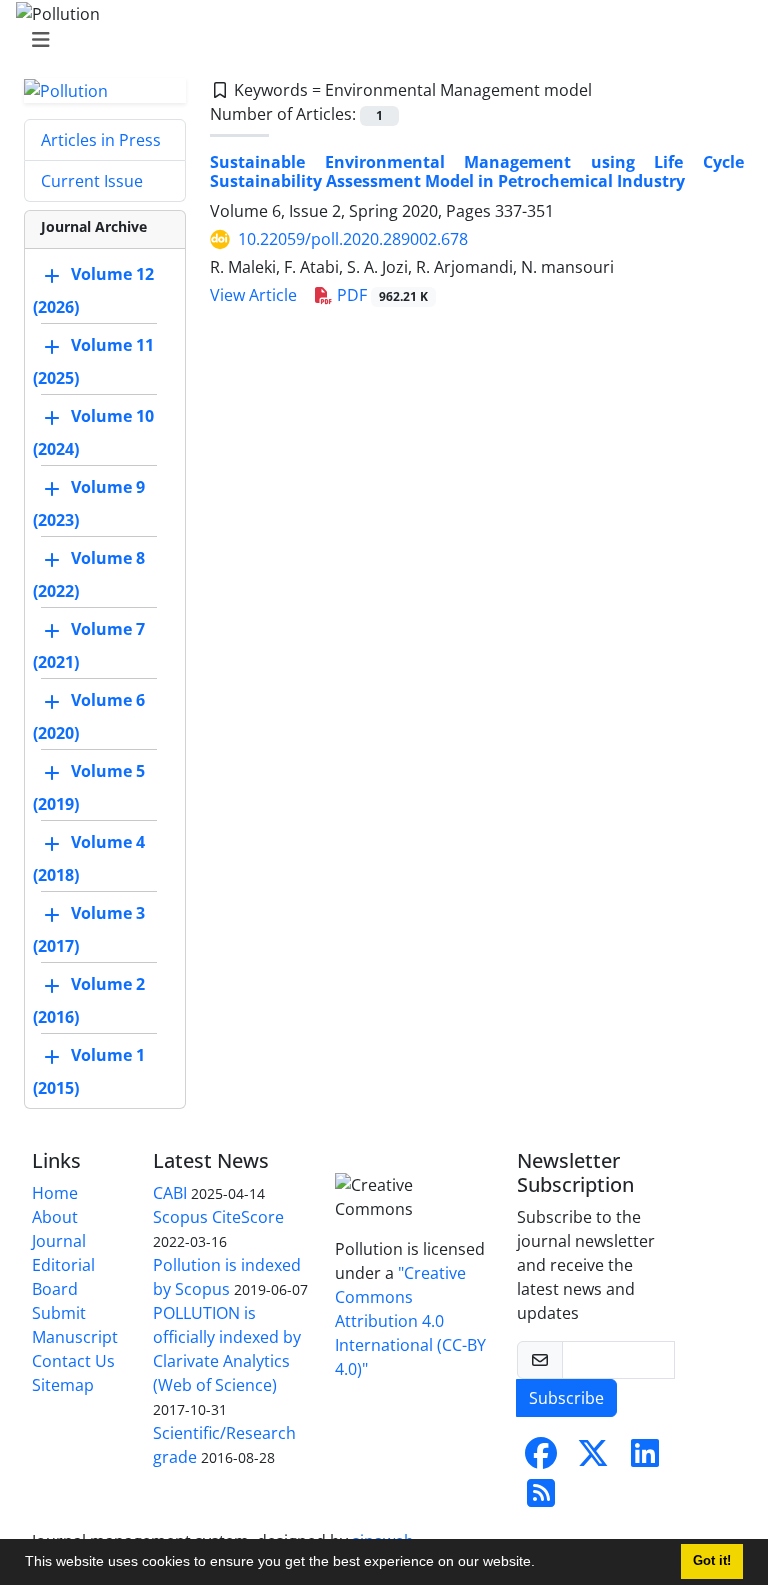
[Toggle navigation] (378, 40)
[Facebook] (541, 1459)
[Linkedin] (645, 1459)
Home (55, 1193)
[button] (542, 1564)
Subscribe (566, 1398)
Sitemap (63, 1385)
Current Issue (92, 181)
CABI (170, 1193)
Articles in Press (101, 140)
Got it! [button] (712, 1561)
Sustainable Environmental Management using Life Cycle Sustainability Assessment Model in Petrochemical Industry (477, 171)
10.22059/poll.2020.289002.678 (353, 239)
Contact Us (73, 1361)
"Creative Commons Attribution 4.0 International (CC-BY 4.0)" (410, 1321)
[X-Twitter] (593, 1459)
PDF (380, 295)
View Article (253, 295)
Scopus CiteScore (218, 1217)
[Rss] (541, 1499)
